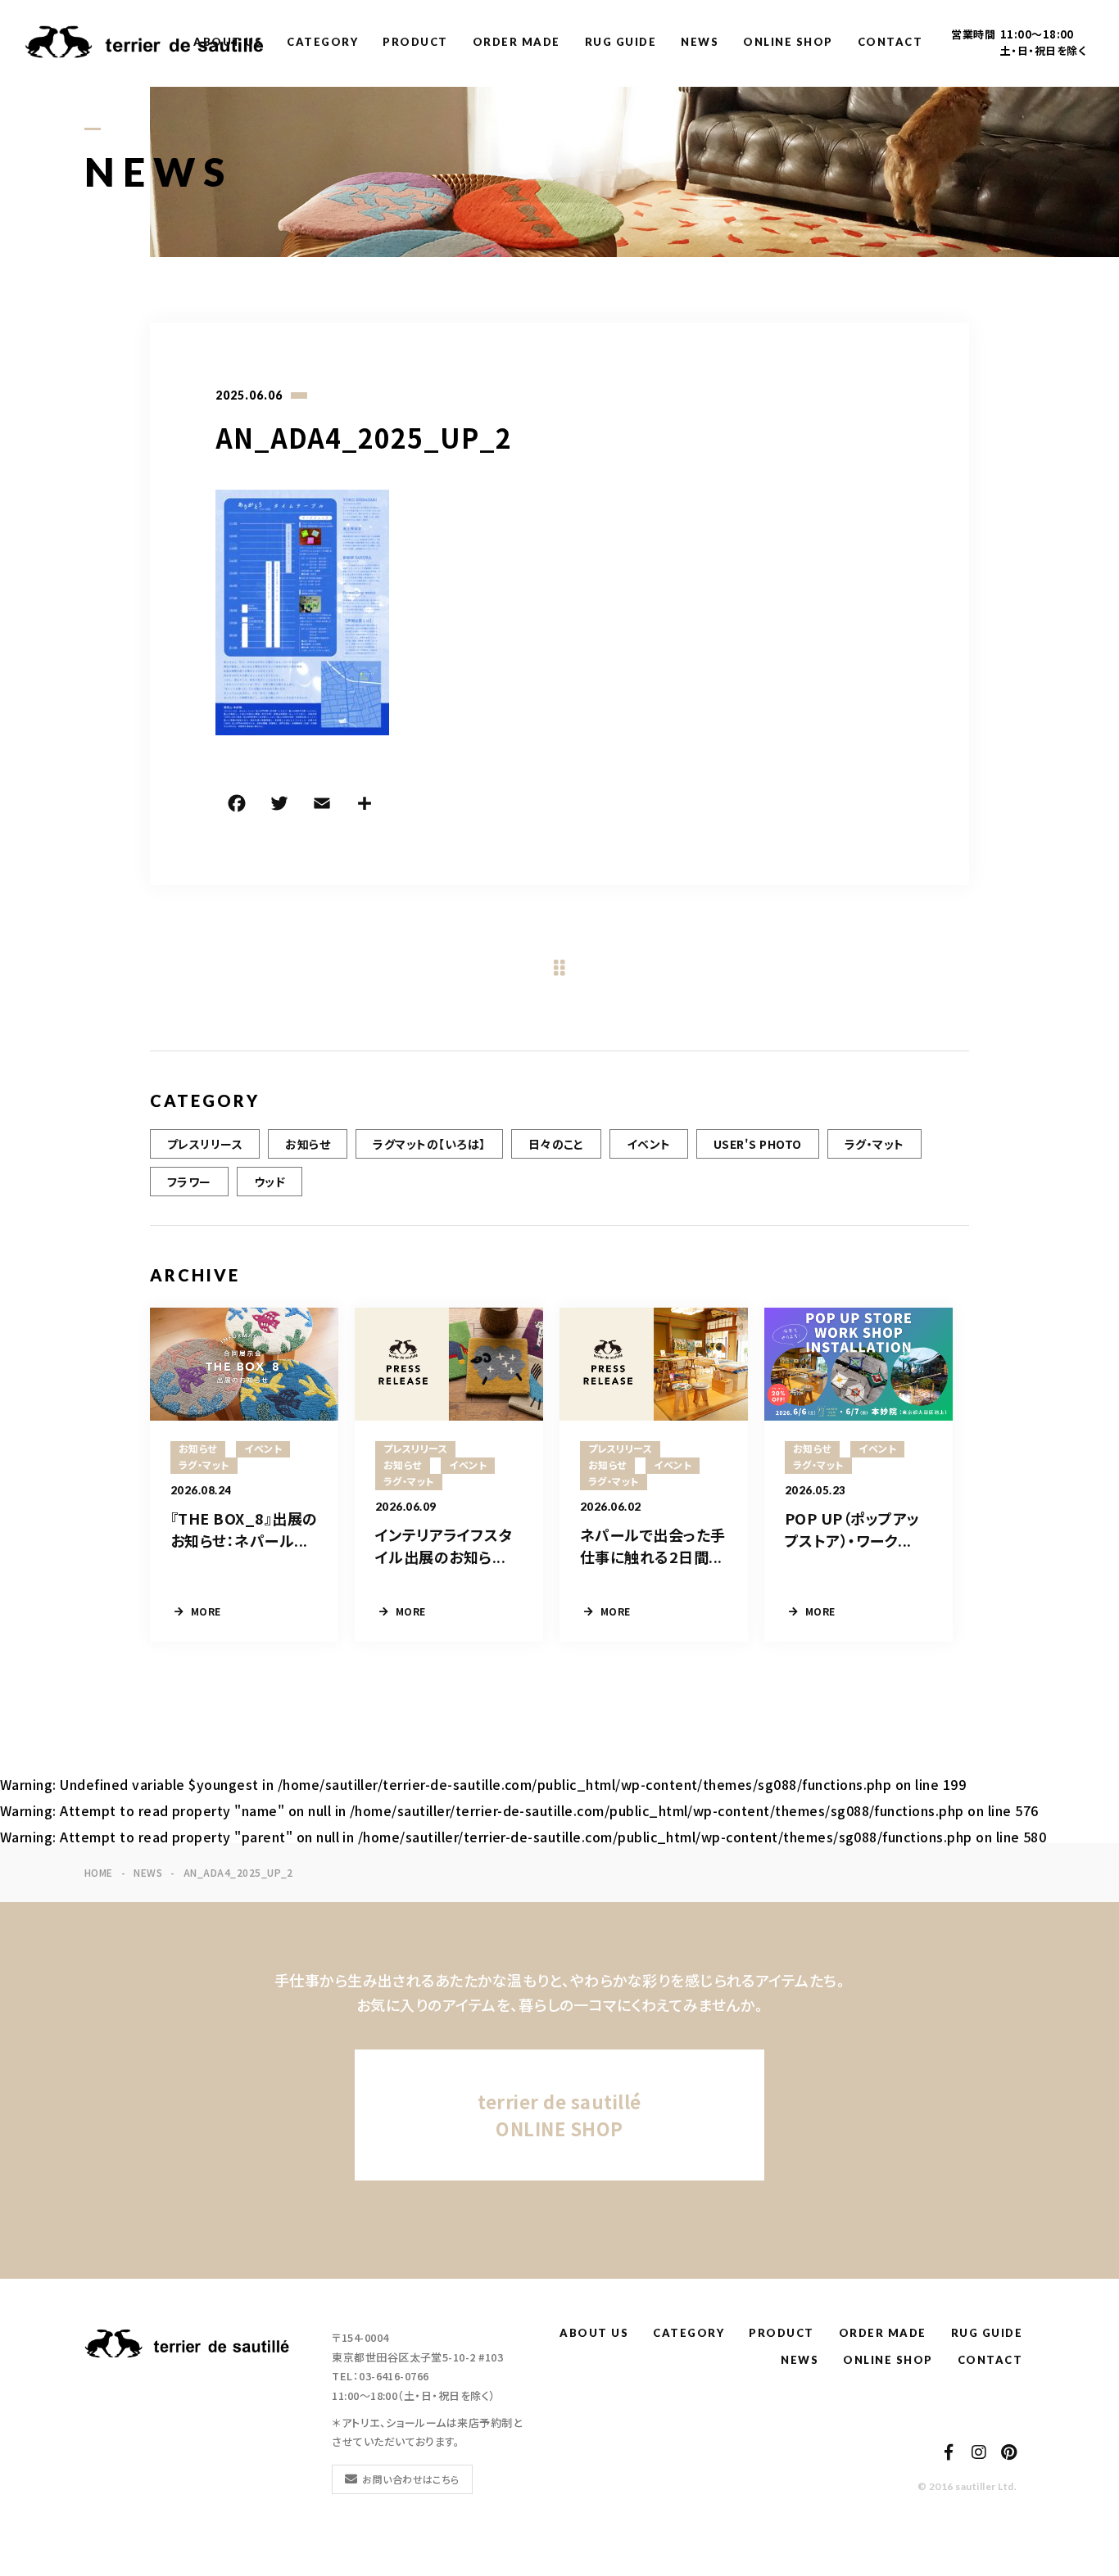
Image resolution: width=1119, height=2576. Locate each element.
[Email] (322, 806)
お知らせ (308, 1144)
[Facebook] (237, 806)
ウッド (270, 1182)
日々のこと (556, 1144)
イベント (649, 1144)
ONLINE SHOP (788, 42)
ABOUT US (228, 42)
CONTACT (890, 42)
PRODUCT (415, 42)
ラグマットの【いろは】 (429, 1144)
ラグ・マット (874, 1144)
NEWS (700, 42)
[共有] (365, 806)
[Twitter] (279, 806)
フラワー (189, 1182)
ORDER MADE (516, 42)
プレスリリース (205, 1144)
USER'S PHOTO (758, 1144)
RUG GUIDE (621, 42)
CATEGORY (322, 42)
